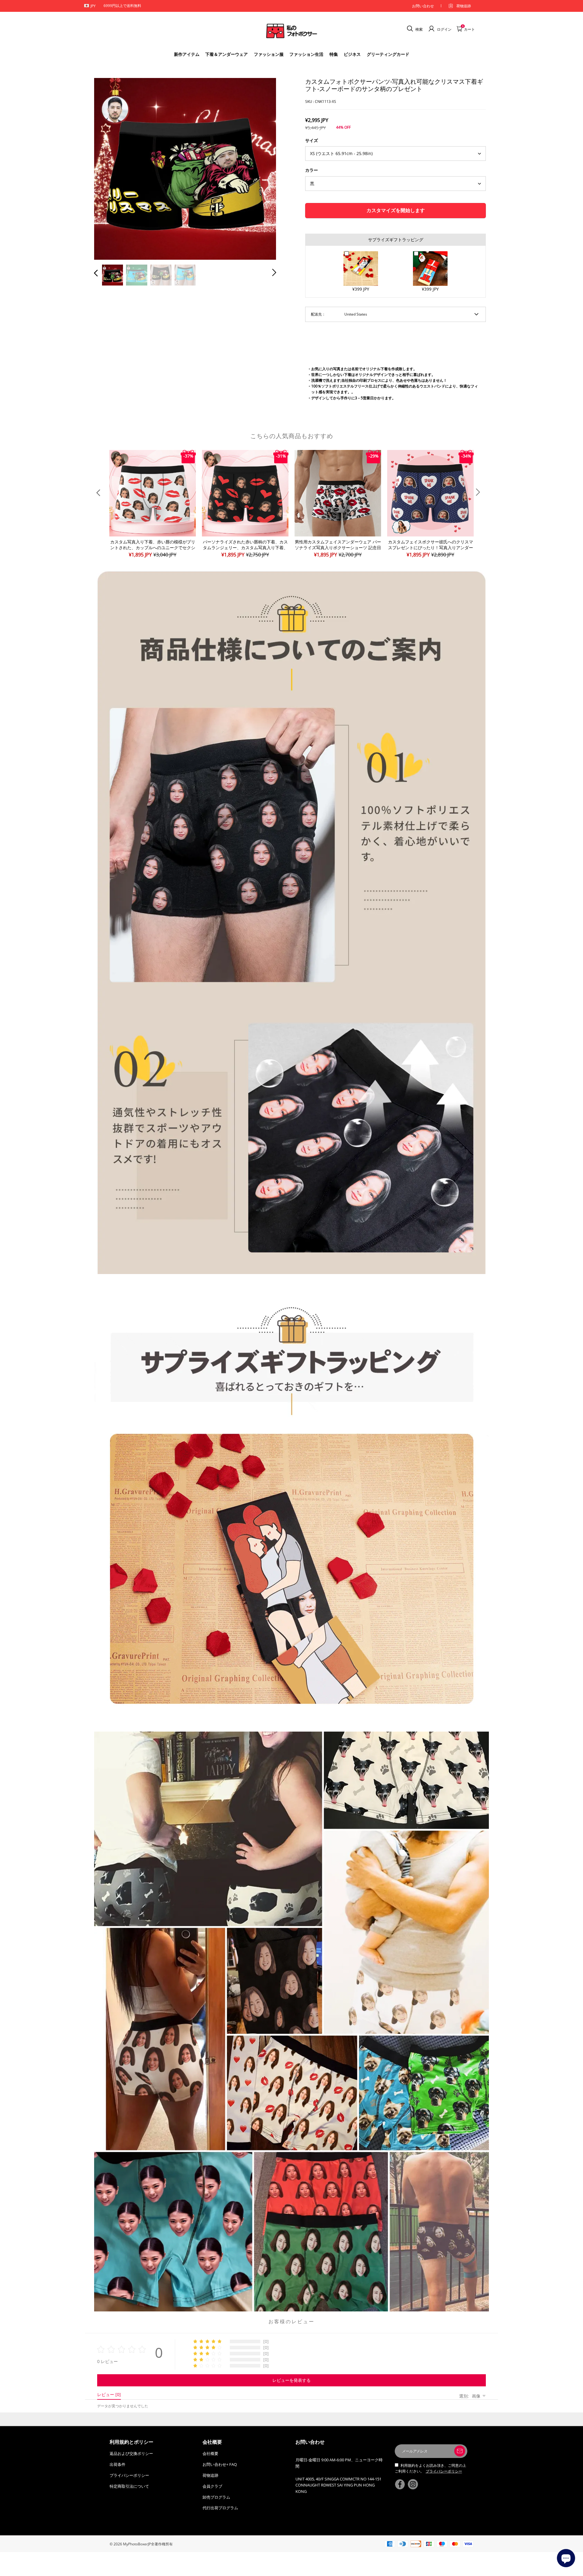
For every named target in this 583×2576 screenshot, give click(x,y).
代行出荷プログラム (220, 2508)
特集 (334, 54)
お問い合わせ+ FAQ (220, 2464)
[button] (108, 167)
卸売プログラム (216, 2497)
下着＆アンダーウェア (227, 54)
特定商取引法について (129, 2486)
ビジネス (352, 54)
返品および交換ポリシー (131, 2453)
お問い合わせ (423, 6)
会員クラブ (212, 2486)
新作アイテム (187, 54)
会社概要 (210, 2453)
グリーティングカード (388, 54)
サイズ (312, 140)
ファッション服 (269, 54)
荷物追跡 (464, 6)
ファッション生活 (306, 54)
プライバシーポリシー (129, 2475)
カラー (312, 170)
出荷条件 (118, 2464)
